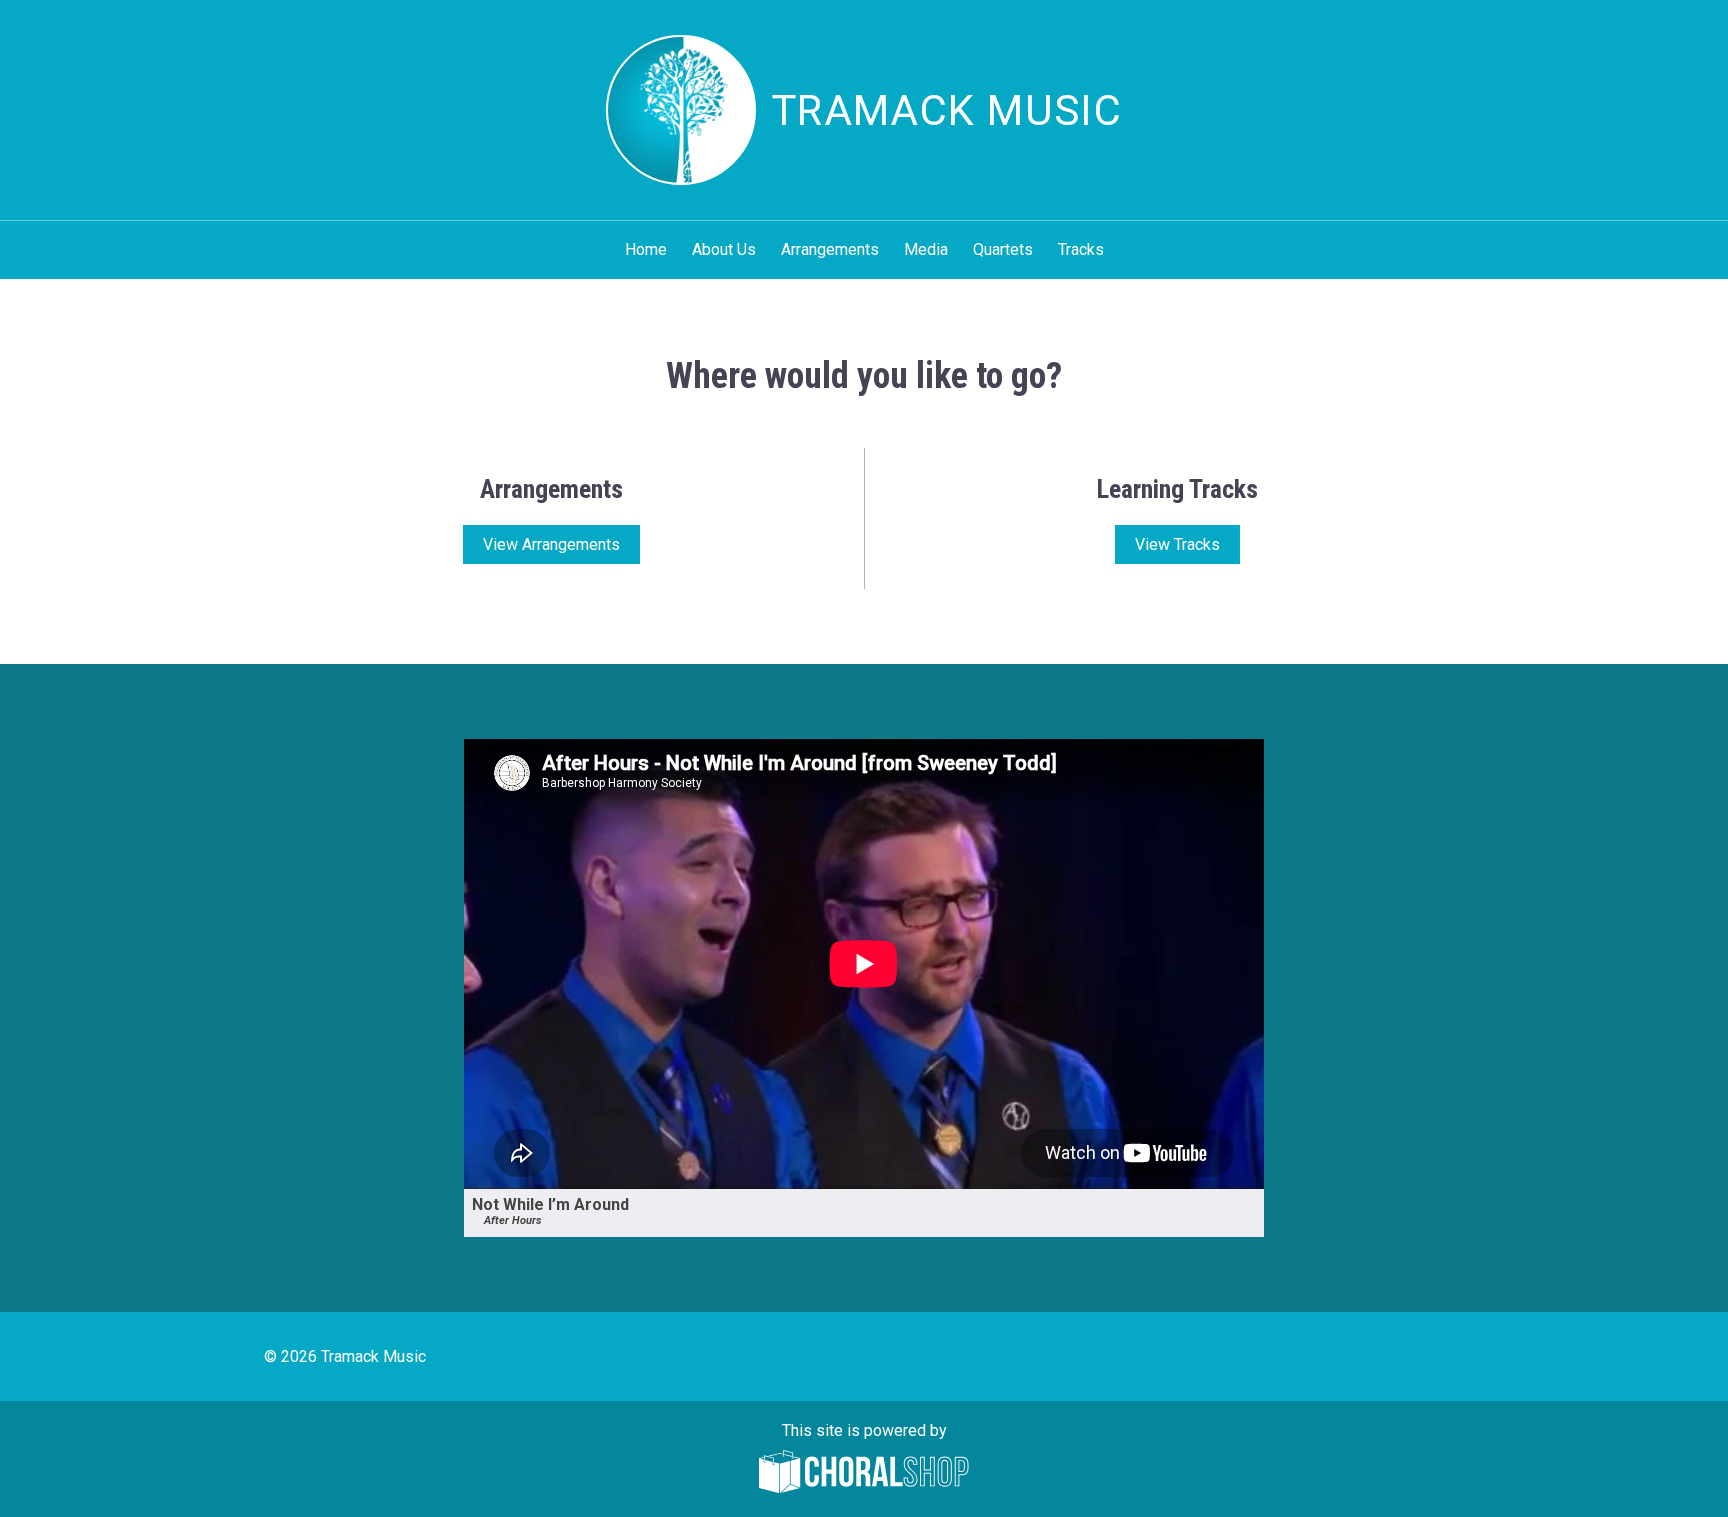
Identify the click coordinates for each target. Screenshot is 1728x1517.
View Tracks (1177, 544)
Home (646, 249)
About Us (724, 249)
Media (926, 249)
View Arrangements (551, 544)
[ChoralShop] (864, 1473)
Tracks (1081, 249)
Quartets (1003, 249)
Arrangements (830, 249)
